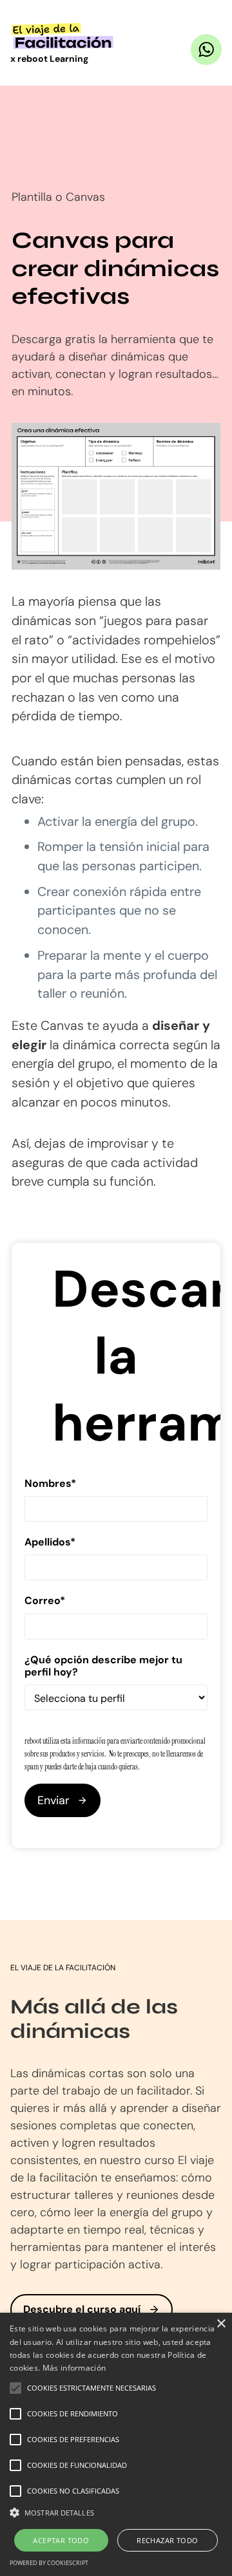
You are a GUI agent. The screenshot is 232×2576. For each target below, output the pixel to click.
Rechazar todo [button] (167, 2540)
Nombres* (50, 1483)
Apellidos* (50, 1542)
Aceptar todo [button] (61, 2540)
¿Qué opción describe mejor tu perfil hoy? (103, 1666)
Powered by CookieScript (49, 2563)
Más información (74, 2368)
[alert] (116, 2444)
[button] (116, 2513)
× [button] (221, 2324)
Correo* (45, 1601)
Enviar (53, 1800)
